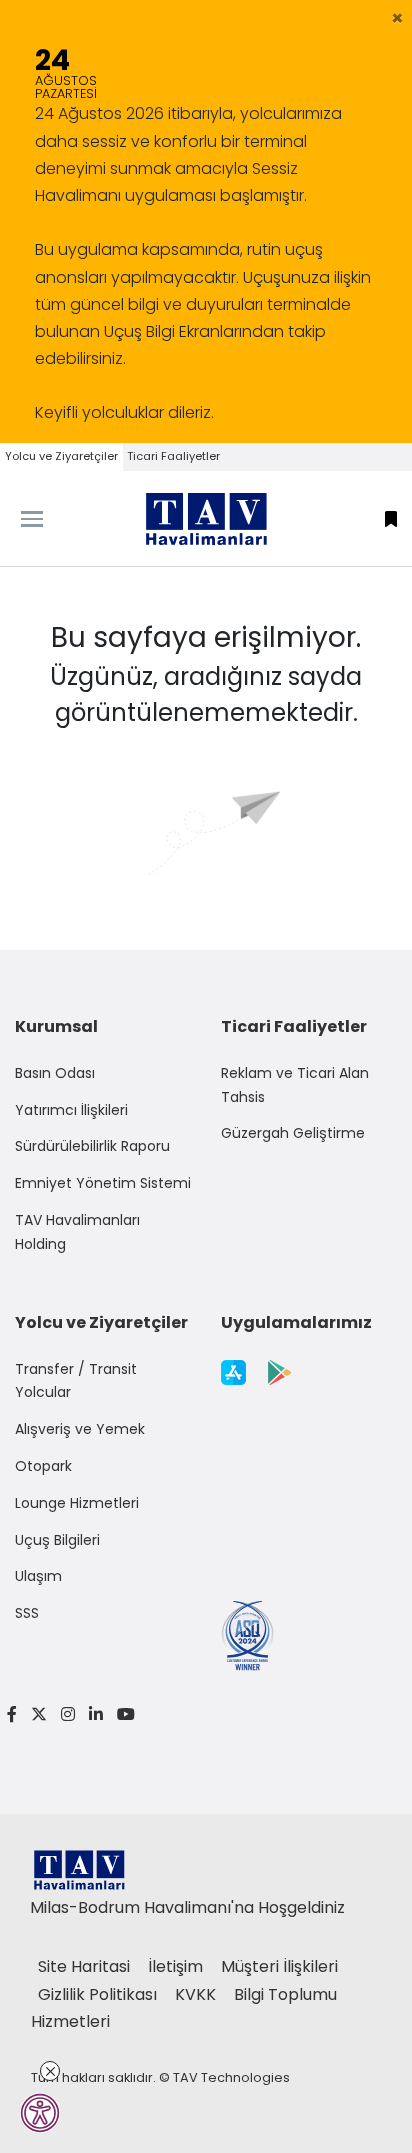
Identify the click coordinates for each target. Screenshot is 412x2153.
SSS (27, 1613)
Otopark (43, 1466)
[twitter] (39, 1714)
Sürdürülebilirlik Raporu (92, 1146)
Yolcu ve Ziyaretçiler (61, 456)
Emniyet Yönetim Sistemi (103, 1183)
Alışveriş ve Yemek (80, 1429)
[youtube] (122, 1714)
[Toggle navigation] (51, 519)
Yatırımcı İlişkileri (71, 1110)
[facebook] (12, 1714)
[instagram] (68, 1714)
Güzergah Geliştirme (293, 1133)
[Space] (206, 519)
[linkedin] (96, 1714)
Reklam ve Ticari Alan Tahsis (295, 1085)
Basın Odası (55, 1073)
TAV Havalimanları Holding (77, 1232)
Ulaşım (38, 1576)
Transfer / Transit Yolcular (76, 1381)
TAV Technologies (231, 2077)
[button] (397, 18)
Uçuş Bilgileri (57, 1540)
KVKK (197, 1994)
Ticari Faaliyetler (173, 456)
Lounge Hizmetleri (77, 1503)
